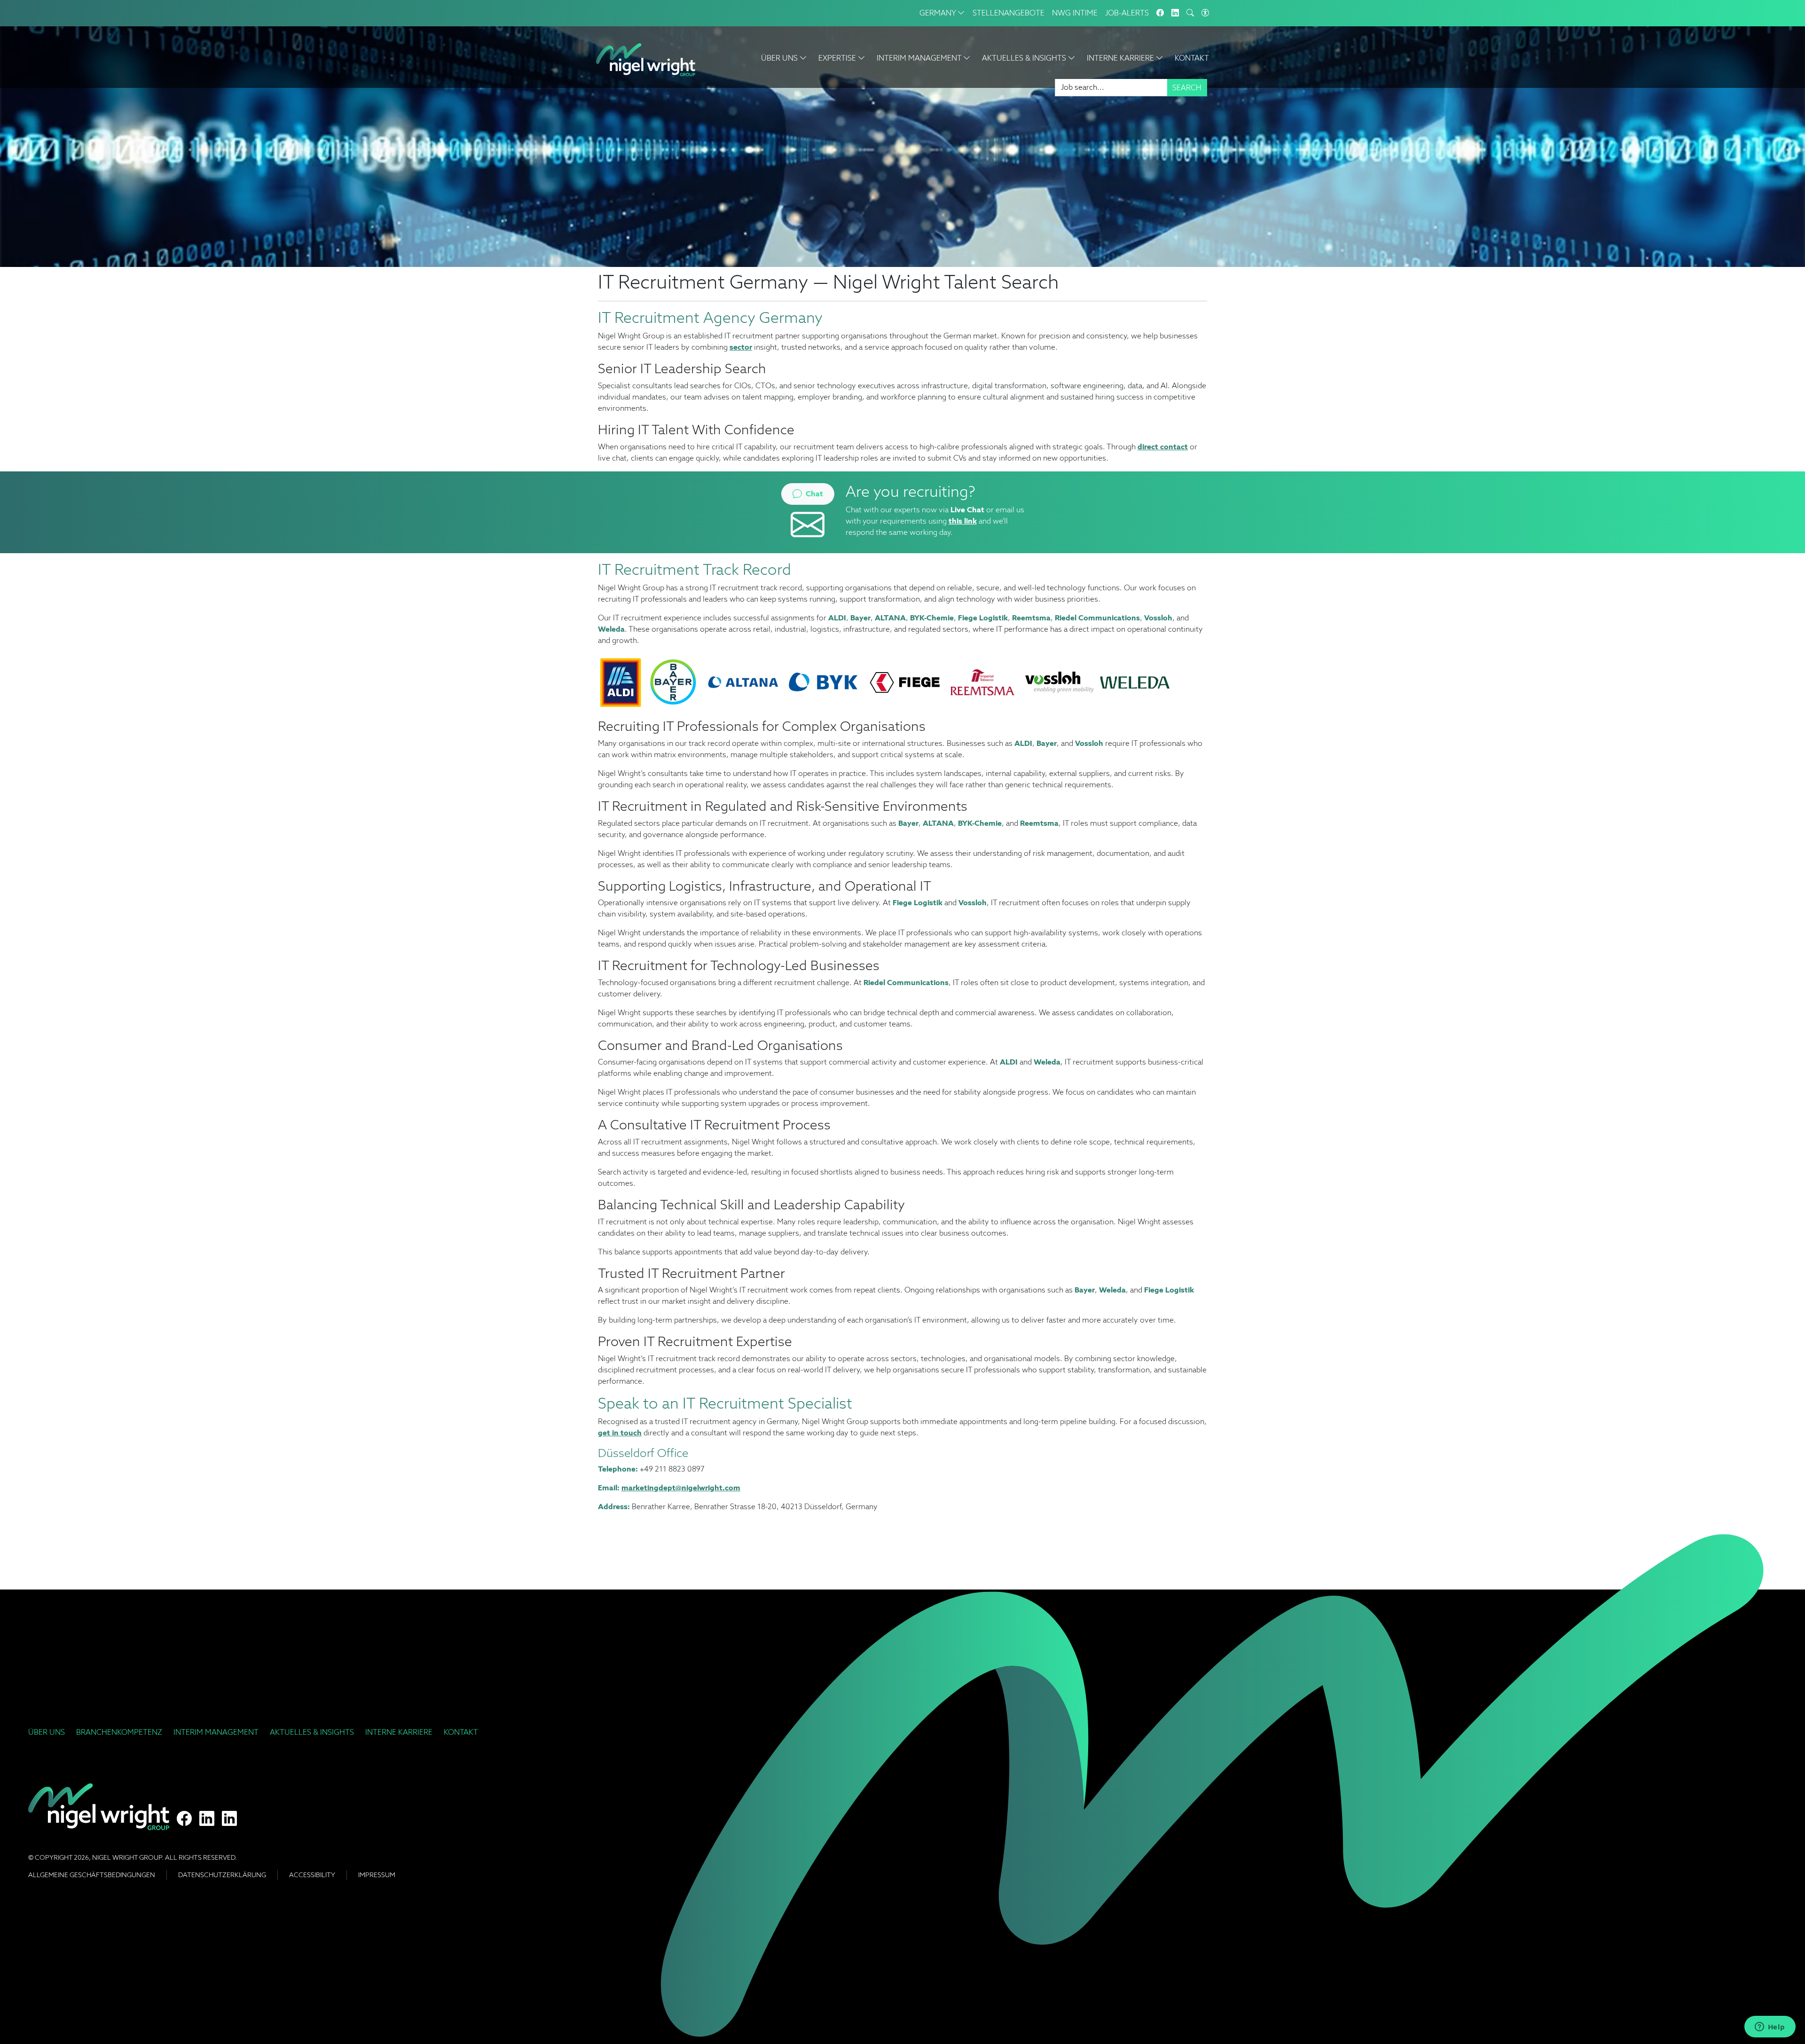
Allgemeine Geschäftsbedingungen (92, 1875)
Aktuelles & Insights (312, 1732)
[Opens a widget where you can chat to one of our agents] (1770, 2028)
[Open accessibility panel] (1205, 13)
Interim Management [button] (920, 58)
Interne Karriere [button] (1121, 58)
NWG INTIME (1075, 13)
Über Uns (47, 1732)
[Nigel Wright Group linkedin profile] (229, 1819)
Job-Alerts (1127, 13)
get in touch (620, 1433)
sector (741, 347)
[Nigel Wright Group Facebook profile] (184, 1819)
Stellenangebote (1008, 13)
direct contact (1163, 447)
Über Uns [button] (780, 58)
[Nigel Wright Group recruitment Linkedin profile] (207, 1819)
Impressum (377, 1875)
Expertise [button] (838, 58)
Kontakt (1192, 58)
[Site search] (1190, 13)
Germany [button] (938, 13)
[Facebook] (1160, 13)
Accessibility (312, 1875)
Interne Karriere (399, 1732)
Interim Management (216, 1732)
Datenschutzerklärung (222, 1875)
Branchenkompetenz (119, 1732)
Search (1187, 88)
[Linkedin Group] (1175, 13)
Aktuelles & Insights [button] (1025, 58)
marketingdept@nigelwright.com (681, 1488)
